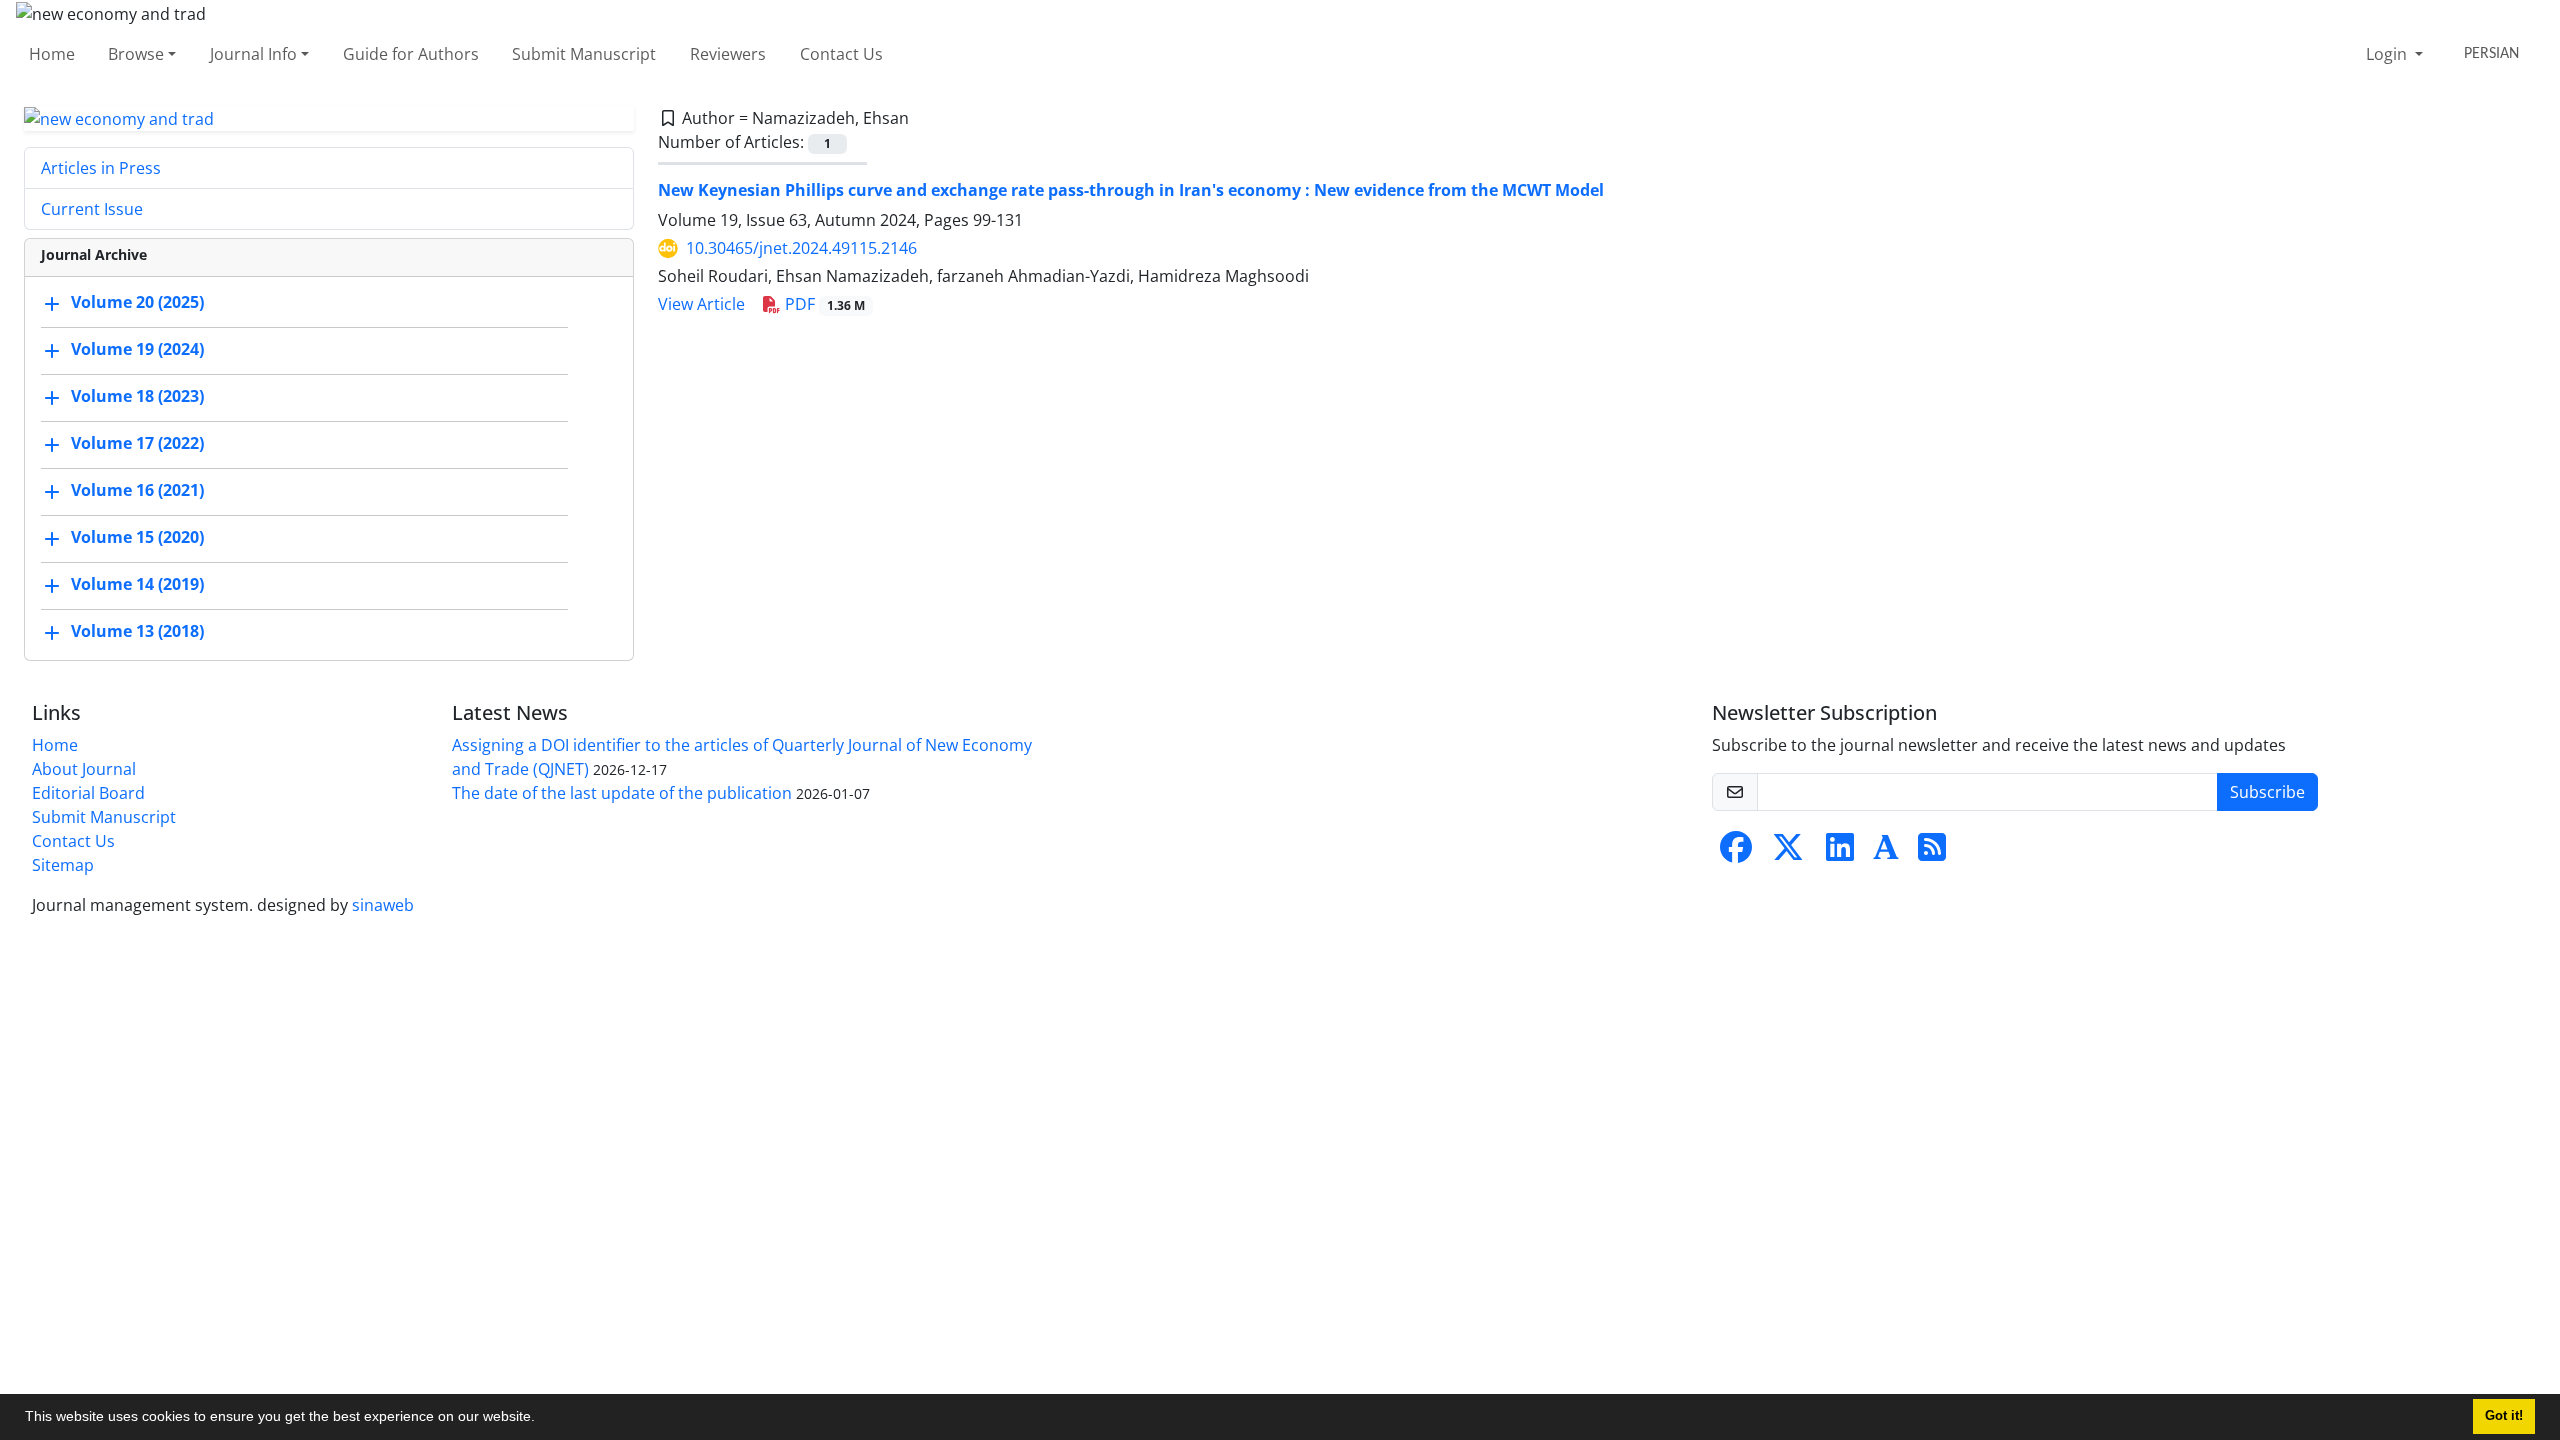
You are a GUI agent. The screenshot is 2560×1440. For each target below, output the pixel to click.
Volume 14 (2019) (137, 585)
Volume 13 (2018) (137, 632)
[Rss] (1932, 853)
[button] (542, 1419)
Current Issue (92, 209)
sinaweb (383, 905)
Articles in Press (101, 168)
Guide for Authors (411, 54)
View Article (701, 304)
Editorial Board (88, 793)
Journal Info (253, 54)
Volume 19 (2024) (137, 350)
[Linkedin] (1840, 853)
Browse (136, 54)
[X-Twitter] (1788, 853)
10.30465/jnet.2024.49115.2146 (801, 248)
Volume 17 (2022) (137, 444)
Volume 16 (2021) (137, 491)
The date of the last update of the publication (622, 793)
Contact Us (841, 54)
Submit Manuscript (584, 54)
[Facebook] (1736, 853)
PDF (823, 304)
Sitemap (63, 865)
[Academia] (1886, 853)
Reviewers (728, 54)
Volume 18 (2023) (137, 397)
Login (2388, 54)
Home (52, 54)
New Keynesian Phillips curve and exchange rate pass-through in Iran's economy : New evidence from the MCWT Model (1131, 190)
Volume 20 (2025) (137, 303)
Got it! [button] (2504, 1416)
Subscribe (2267, 792)
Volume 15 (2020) (137, 538)
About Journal (84, 769)
